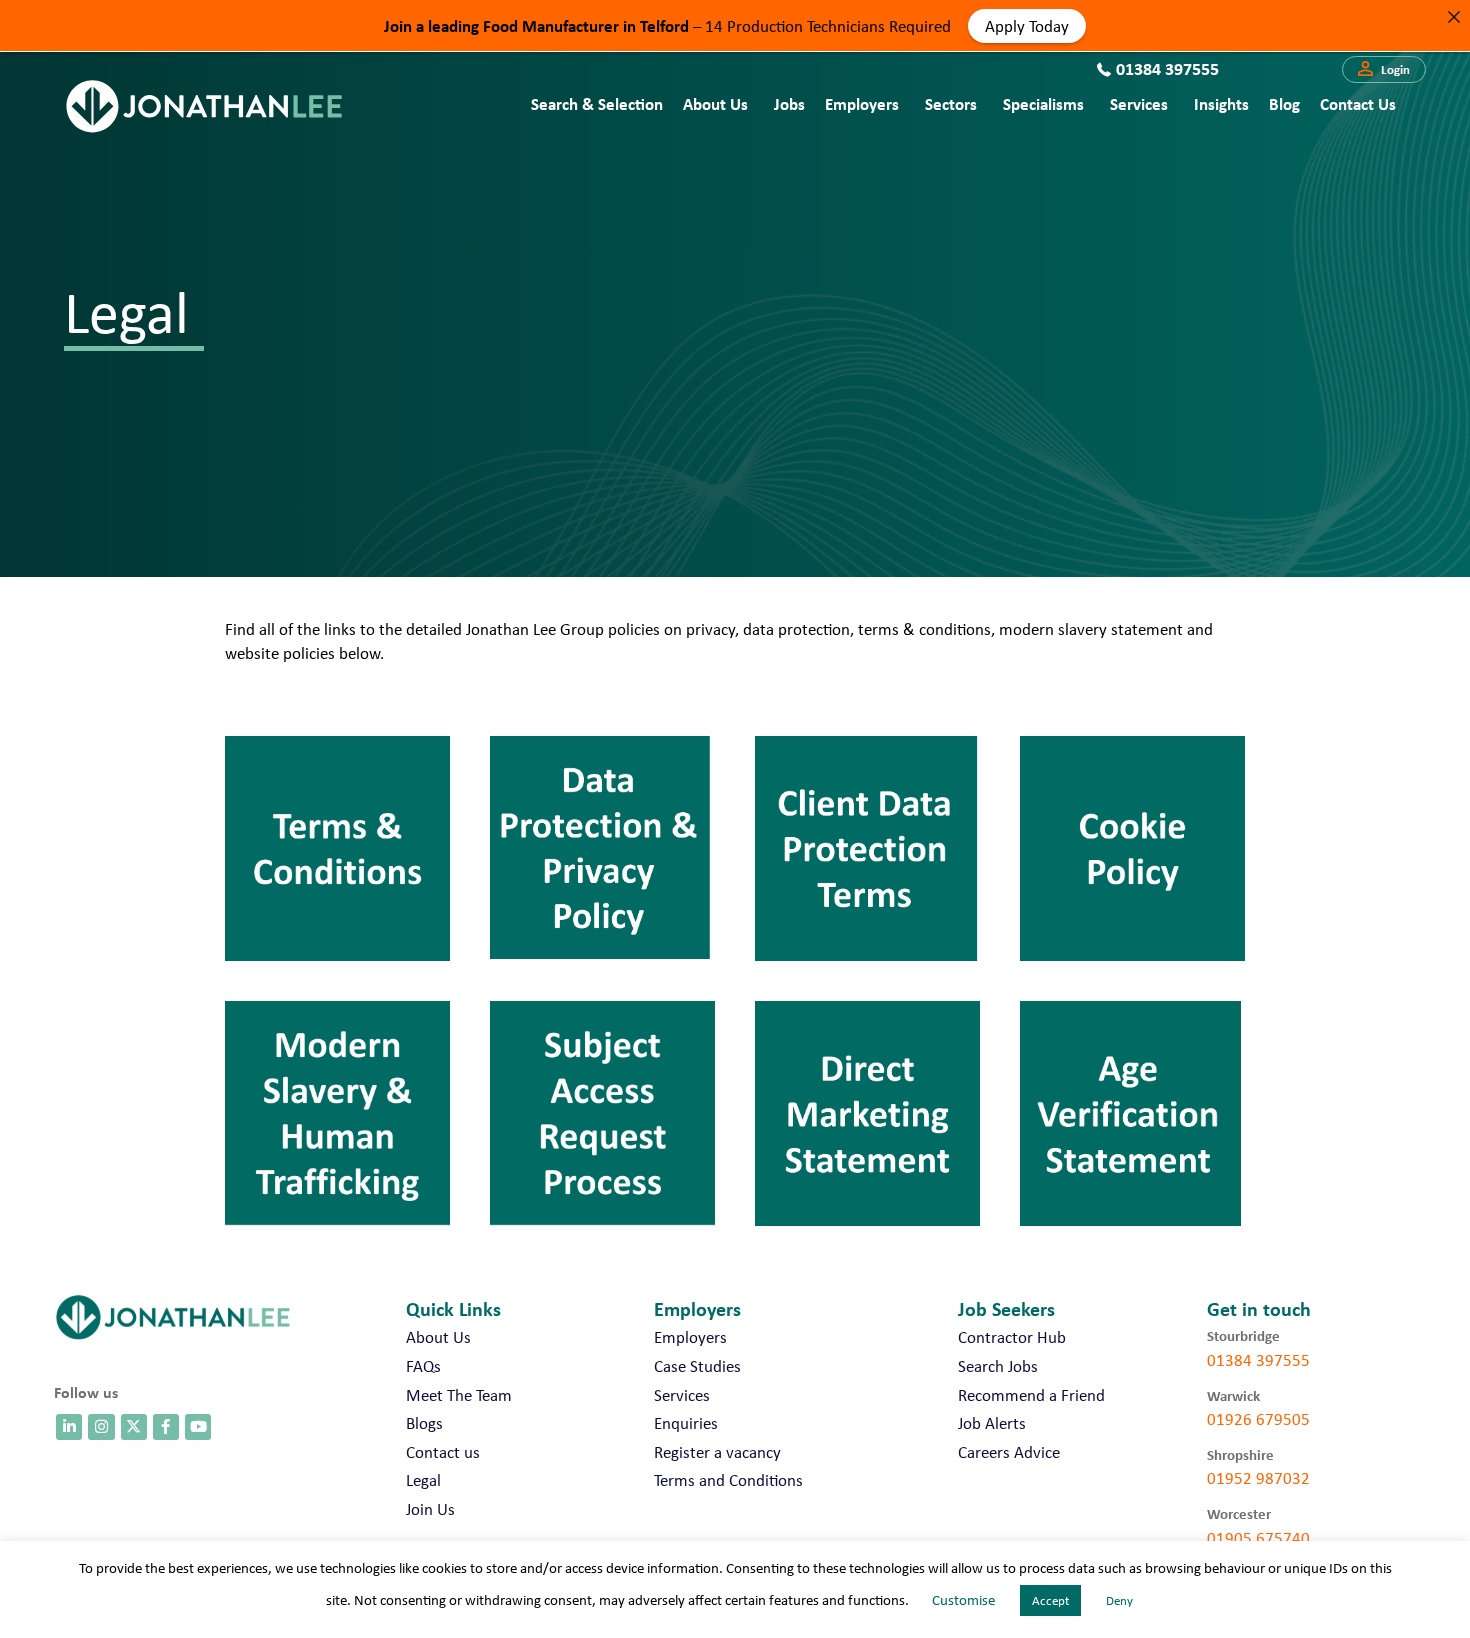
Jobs (789, 103)
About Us (715, 103)
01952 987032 (1258, 1478)
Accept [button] (1050, 1600)
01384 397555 (1258, 1360)
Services (1139, 103)
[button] (1384, 70)
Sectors (951, 103)
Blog (1284, 103)
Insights (1221, 103)
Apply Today (1027, 25)
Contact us (1358, 103)
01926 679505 (1258, 1419)
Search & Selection (597, 103)
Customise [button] (963, 1600)
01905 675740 (1258, 1538)
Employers (862, 103)
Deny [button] (1119, 1600)
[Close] (1453, 16)
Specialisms (1043, 103)
